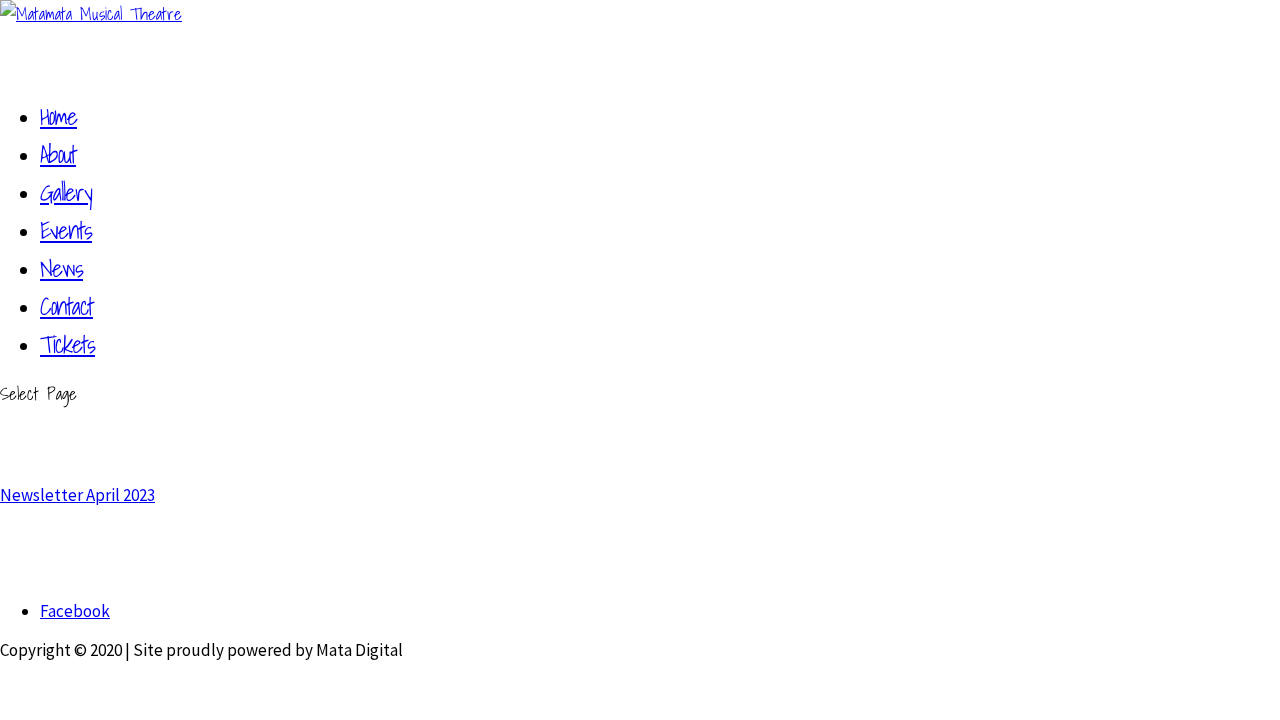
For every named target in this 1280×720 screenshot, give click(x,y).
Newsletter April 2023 (77, 495)
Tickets (67, 344)
